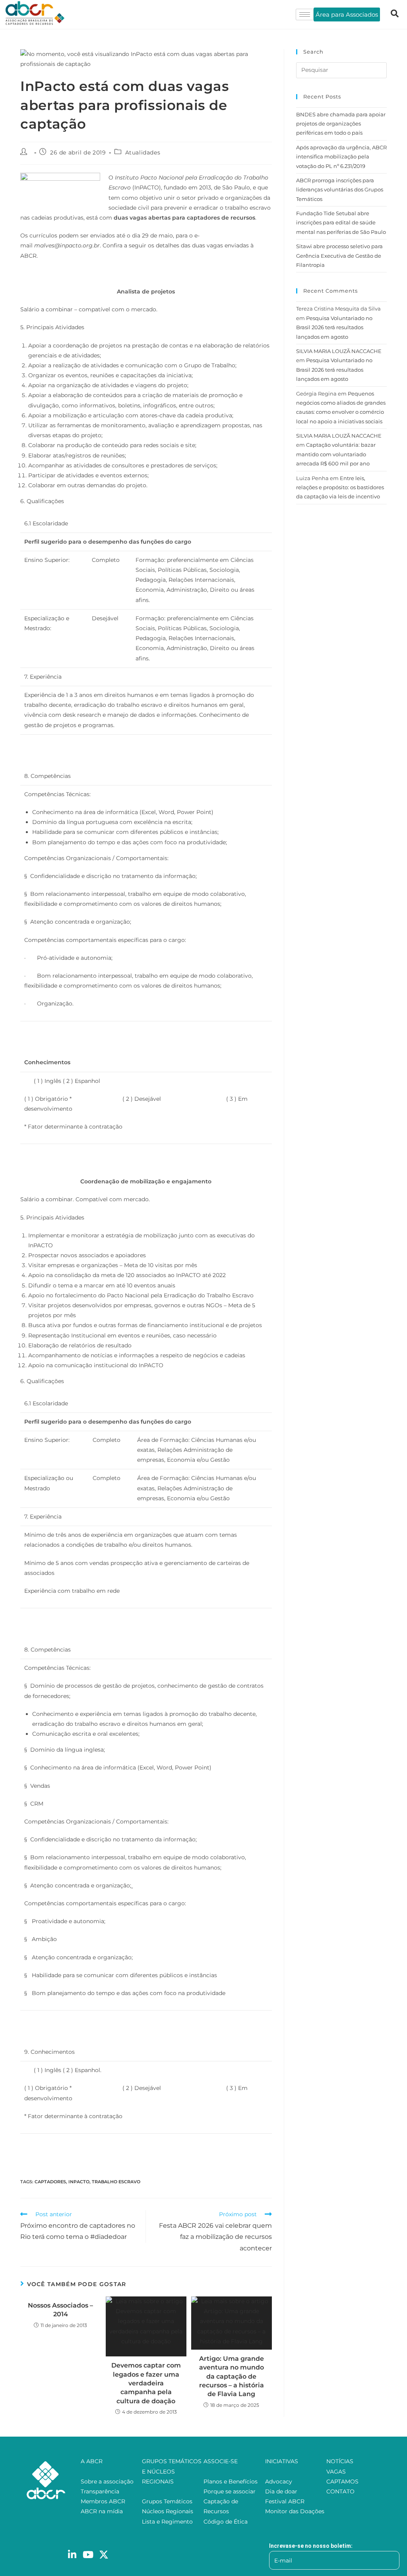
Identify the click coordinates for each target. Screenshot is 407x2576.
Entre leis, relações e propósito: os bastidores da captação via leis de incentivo (340, 487)
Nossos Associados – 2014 (60, 2310)
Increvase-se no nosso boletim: (311, 2546)
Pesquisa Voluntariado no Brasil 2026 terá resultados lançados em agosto (334, 327)
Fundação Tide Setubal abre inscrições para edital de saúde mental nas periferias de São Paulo (341, 223)
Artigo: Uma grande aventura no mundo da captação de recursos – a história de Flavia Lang (232, 2376)
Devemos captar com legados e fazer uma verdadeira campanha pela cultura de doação (146, 2383)
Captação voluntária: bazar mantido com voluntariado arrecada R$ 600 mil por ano (336, 454)
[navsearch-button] (395, 14)
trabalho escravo (116, 2182)
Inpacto (79, 2182)
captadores (50, 2182)
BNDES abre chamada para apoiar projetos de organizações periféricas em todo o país (341, 124)
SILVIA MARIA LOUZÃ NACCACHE (339, 351)
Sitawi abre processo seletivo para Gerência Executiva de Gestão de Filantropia (339, 256)
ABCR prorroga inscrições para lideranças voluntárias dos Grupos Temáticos (340, 190)
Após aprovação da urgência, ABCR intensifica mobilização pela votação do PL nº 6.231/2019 (341, 157)
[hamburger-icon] (305, 14)
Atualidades (143, 152)
